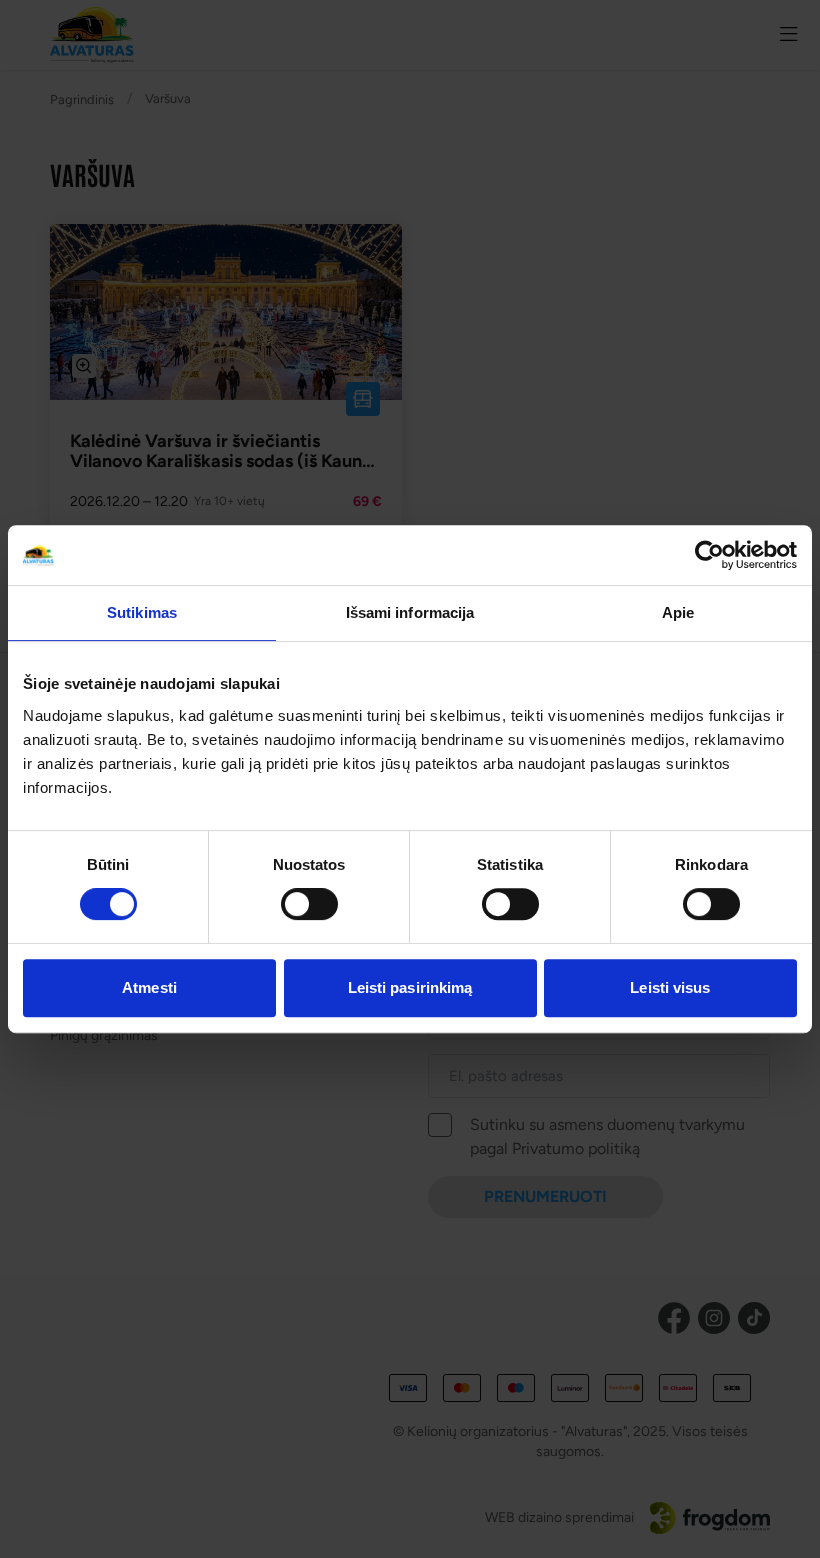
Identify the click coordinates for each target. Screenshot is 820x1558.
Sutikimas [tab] (142, 612)
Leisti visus (670, 987)
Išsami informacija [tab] (410, 612)
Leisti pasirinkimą (410, 987)
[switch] (309, 904)
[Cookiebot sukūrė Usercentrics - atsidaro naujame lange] (709, 555)
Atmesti (149, 987)
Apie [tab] (678, 612)
